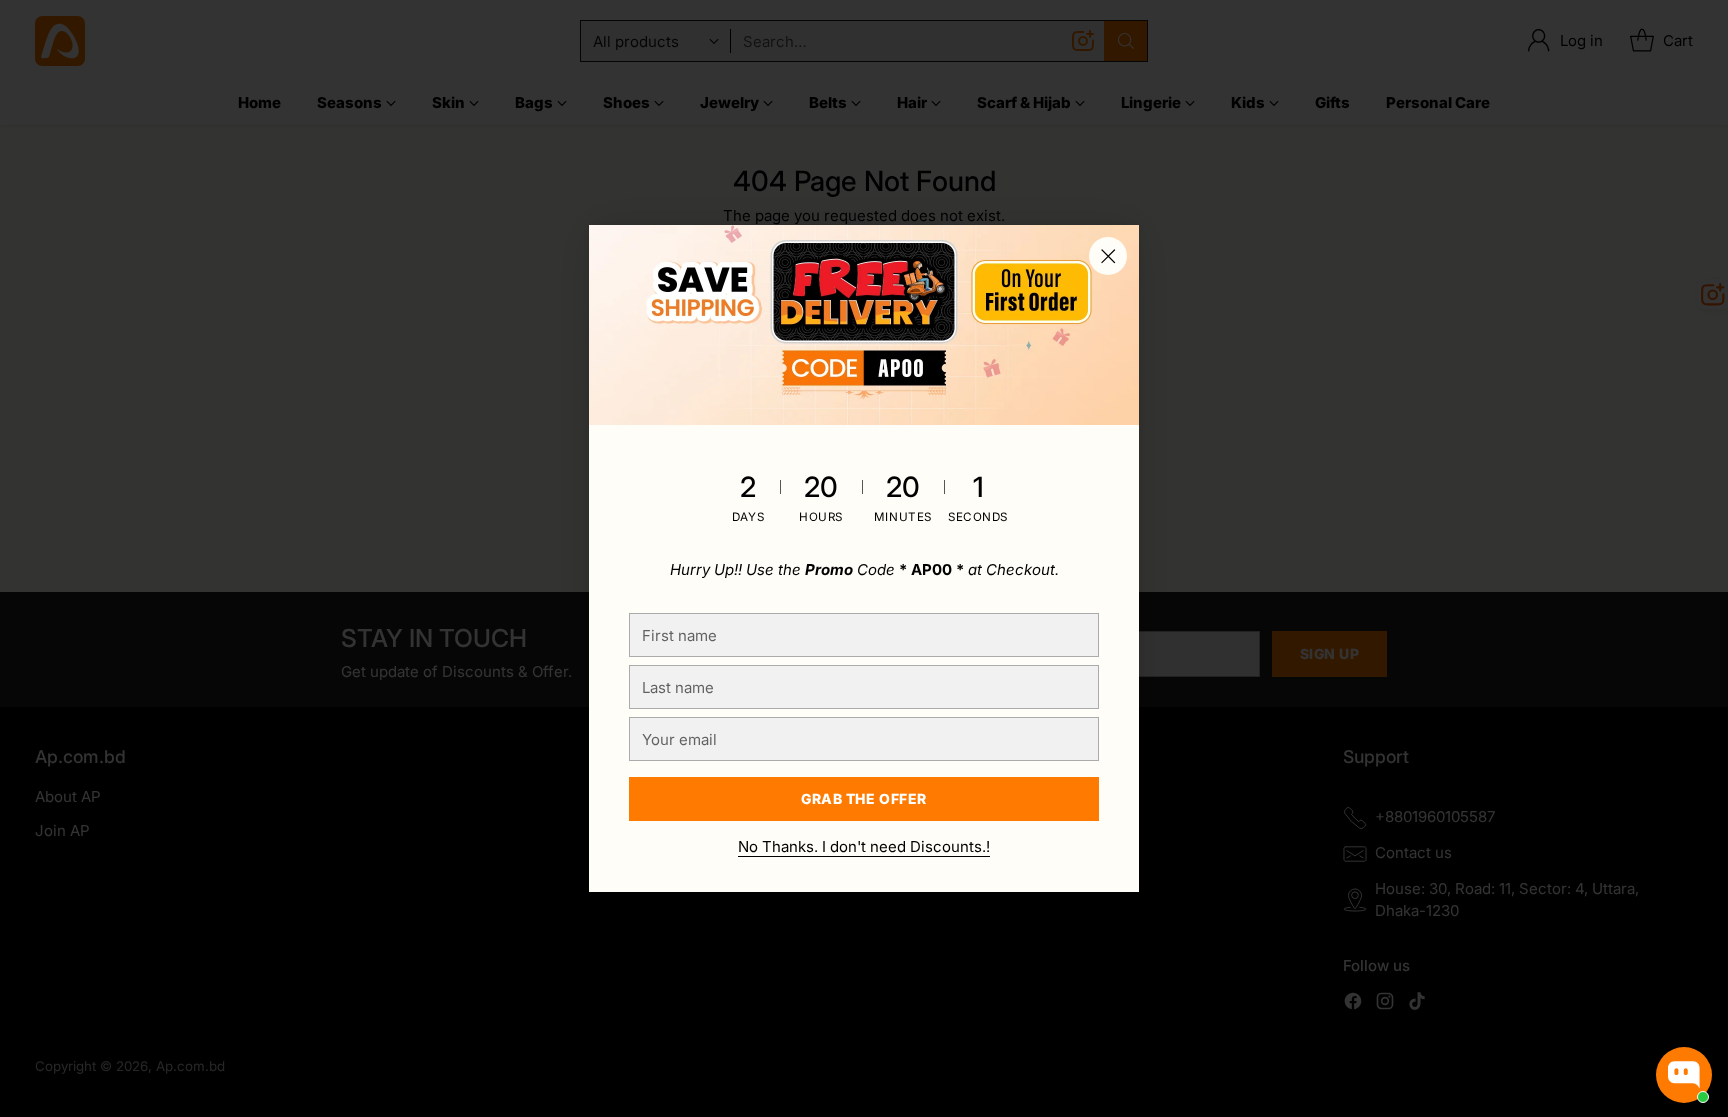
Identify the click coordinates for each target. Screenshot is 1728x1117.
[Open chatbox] (1684, 1075)
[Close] (1108, 256)
